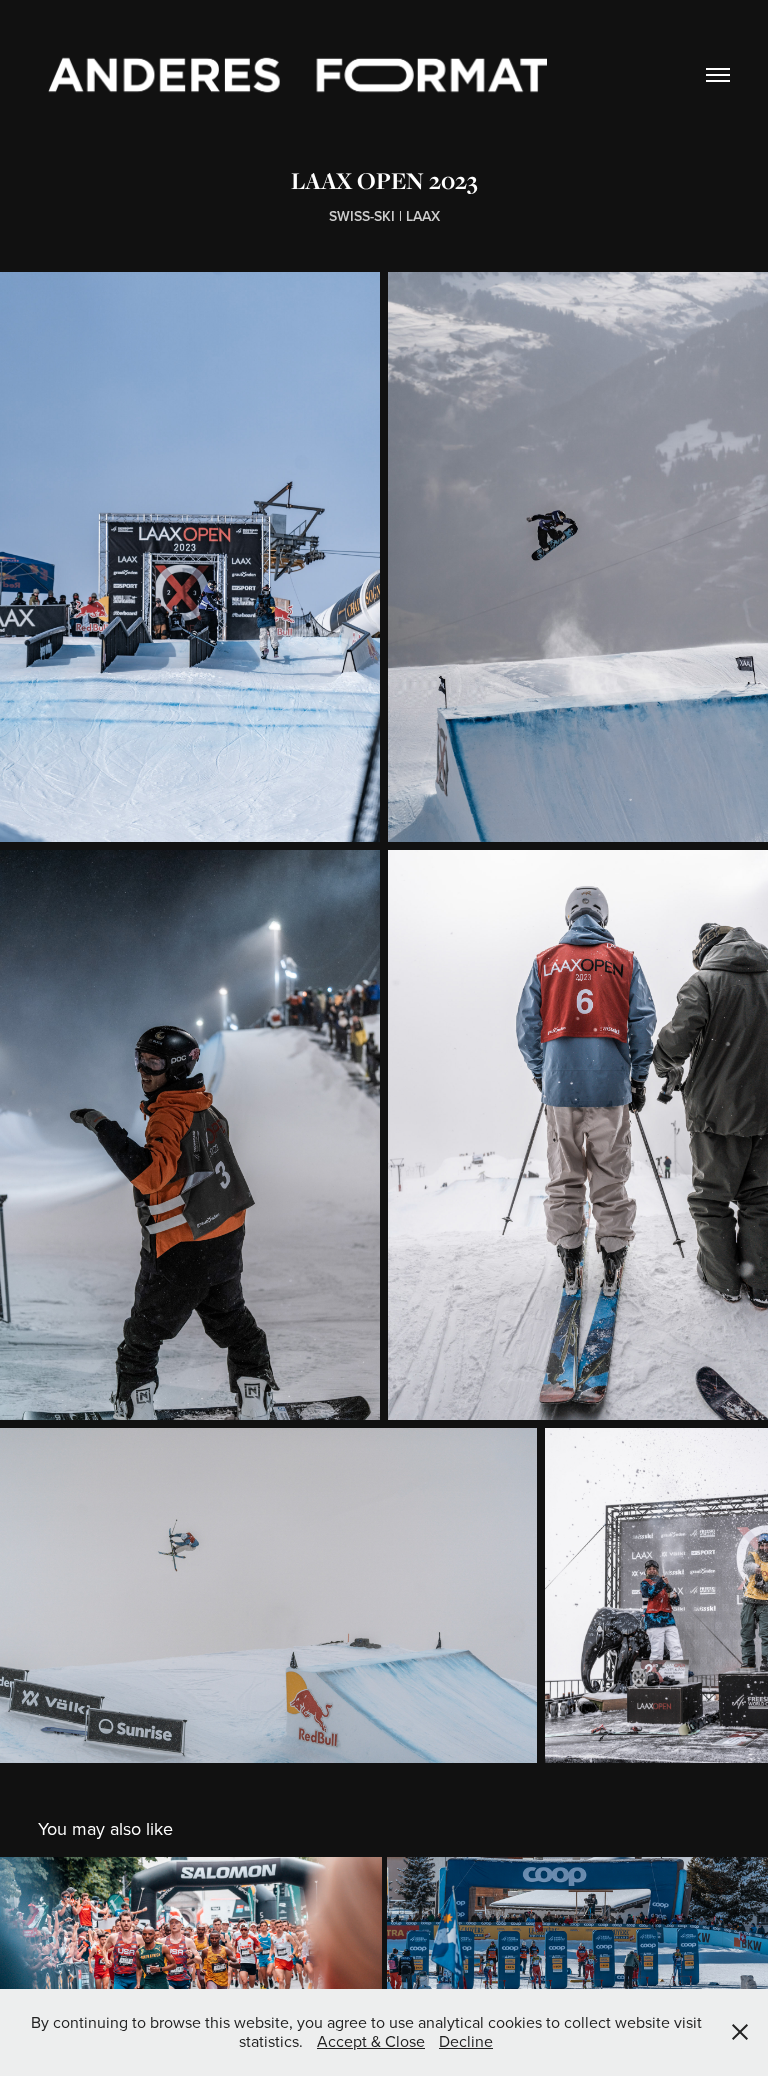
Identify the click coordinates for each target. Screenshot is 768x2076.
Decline (466, 2041)
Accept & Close (371, 2041)
